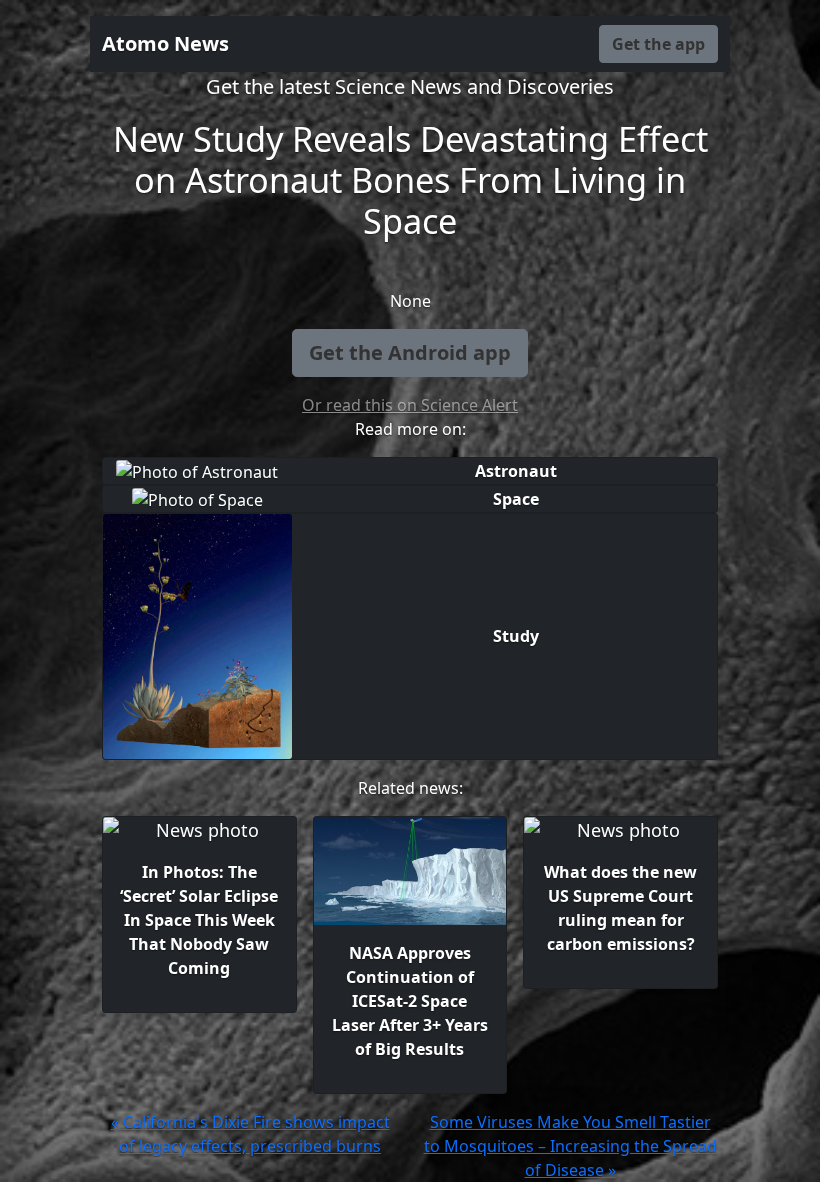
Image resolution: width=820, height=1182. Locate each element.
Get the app (658, 44)
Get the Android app (410, 352)
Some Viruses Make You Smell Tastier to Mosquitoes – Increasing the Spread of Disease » (570, 1146)
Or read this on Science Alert (410, 405)
